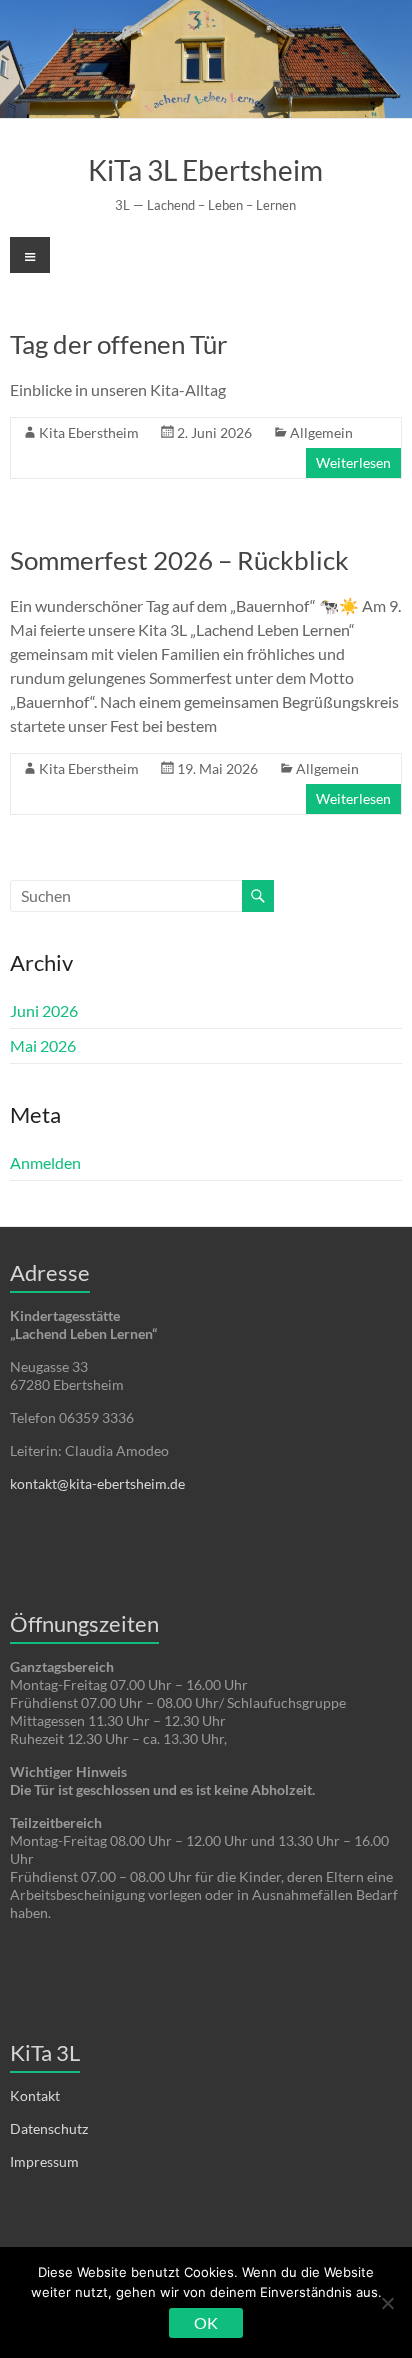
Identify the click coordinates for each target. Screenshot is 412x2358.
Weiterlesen (353, 462)
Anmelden (45, 1162)
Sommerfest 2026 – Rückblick (179, 560)
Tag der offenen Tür (118, 344)
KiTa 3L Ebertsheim (205, 170)
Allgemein (321, 432)
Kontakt (35, 2095)
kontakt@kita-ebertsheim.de (97, 1483)
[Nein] (387, 2303)
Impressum (44, 2161)
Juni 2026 (44, 1010)
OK (206, 2322)
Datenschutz (49, 2128)
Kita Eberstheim (89, 432)
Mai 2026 (43, 1045)
